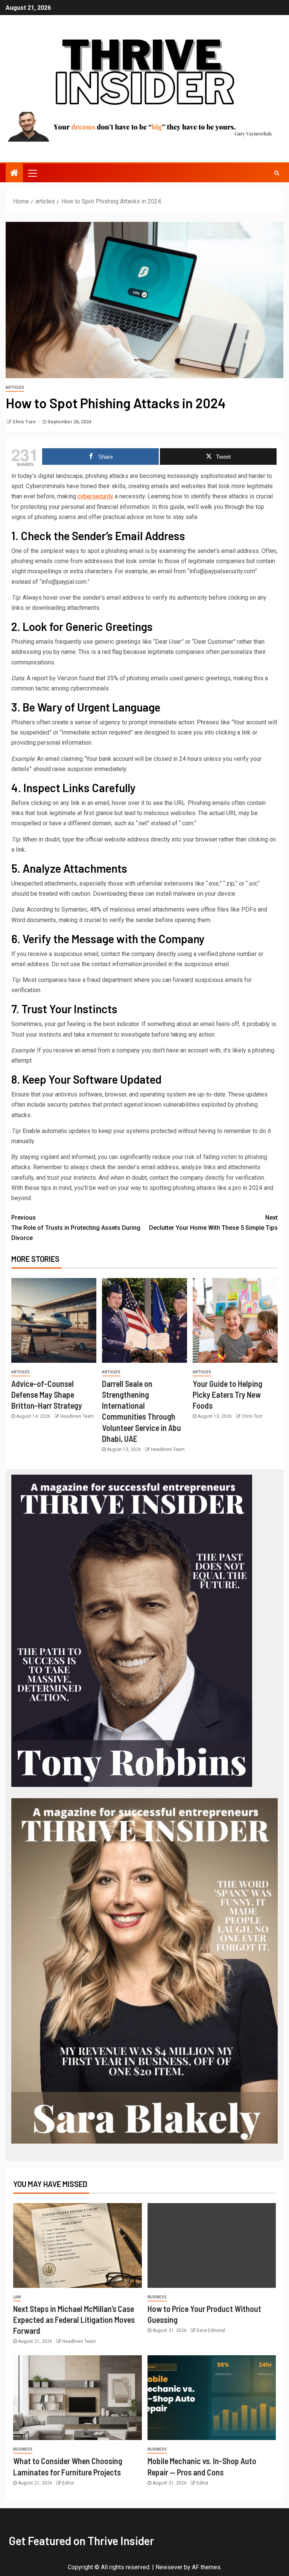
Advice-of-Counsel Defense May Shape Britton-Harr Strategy (47, 1395)
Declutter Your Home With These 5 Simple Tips (213, 1223)
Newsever (169, 2567)
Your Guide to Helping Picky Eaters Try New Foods (227, 1395)
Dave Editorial (211, 2330)
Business (157, 2297)
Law (17, 2297)
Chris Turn (24, 422)
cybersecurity (95, 496)
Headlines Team (77, 1416)
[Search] (277, 173)
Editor (68, 2483)
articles (15, 387)
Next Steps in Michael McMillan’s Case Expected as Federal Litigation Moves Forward (74, 2320)
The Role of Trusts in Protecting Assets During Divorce (76, 1228)
